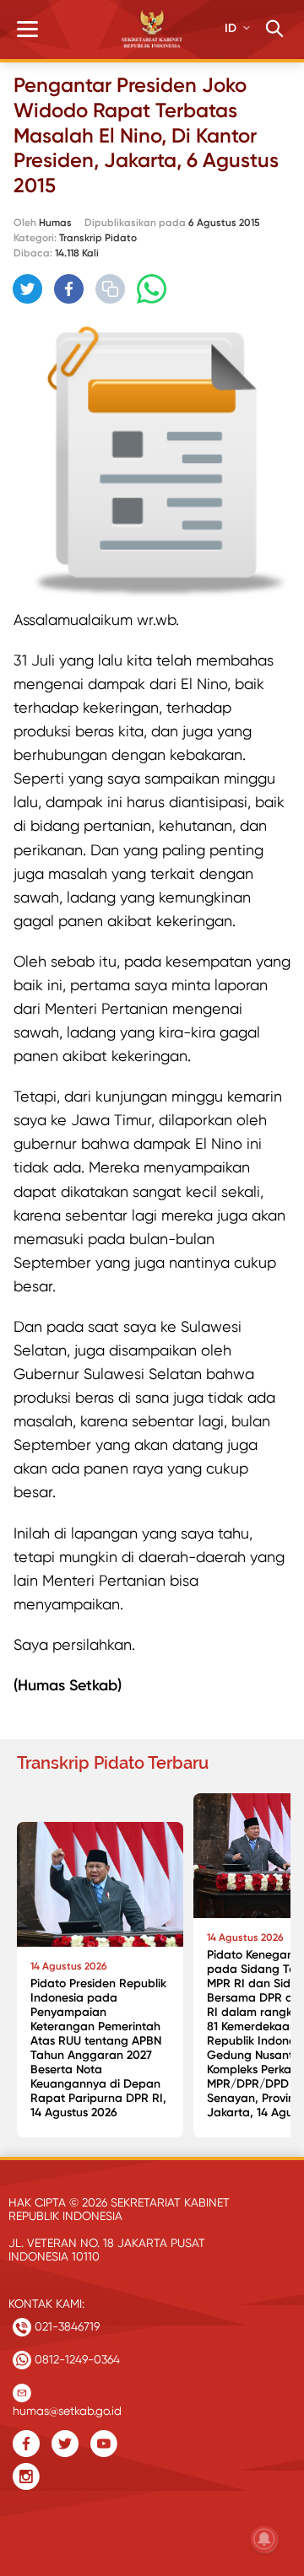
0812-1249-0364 (76, 2359)
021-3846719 (65, 2326)
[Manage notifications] (264, 2539)
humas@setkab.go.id (67, 2407)
